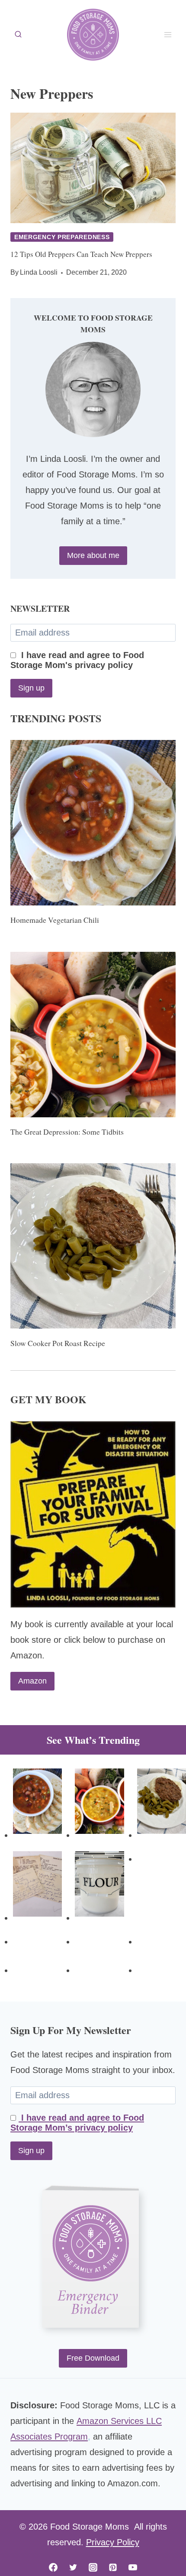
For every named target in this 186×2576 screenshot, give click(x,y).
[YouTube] (133, 2567)
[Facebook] (53, 2567)
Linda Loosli (39, 272)
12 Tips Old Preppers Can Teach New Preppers (81, 254)
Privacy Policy (113, 2542)
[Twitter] (73, 2567)
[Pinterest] (113, 2567)
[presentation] (93, 168)
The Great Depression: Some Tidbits (67, 1132)
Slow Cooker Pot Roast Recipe (58, 1343)
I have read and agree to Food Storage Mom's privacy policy (77, 660)
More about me (93, 555)
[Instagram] (93, 2567)
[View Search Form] (18, 35)
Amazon (32, 1681)
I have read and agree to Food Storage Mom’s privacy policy (77, 2123)
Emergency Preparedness (62, 237)
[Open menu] (168, 34)
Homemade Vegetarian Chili (55, 920)
